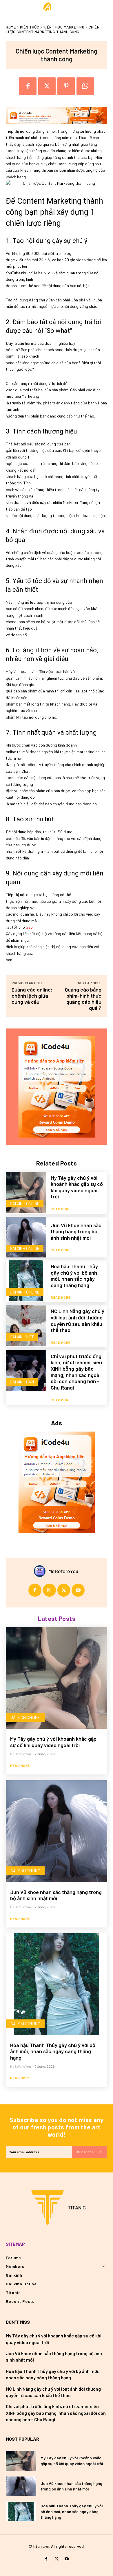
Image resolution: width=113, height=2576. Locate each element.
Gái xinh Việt (22, 1337)
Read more (61, 1209)
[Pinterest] (66, 86)
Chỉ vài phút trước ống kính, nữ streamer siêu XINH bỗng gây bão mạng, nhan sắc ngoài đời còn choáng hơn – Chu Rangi (76, 1372)
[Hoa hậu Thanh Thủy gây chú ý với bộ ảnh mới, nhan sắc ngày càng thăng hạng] (26, 1281)
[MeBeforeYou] (41, 1571)
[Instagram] (49, 1590)
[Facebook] (28, 86)
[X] (47, 86)
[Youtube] (78, 1590)
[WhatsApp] (85, 86)
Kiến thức (30, 27)
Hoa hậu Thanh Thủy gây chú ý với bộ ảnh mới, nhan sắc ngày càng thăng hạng (74, 1276)
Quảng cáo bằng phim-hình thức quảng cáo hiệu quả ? (83, 999)
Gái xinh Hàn (22, 1382)
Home (11, 27)
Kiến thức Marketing (64, 27)
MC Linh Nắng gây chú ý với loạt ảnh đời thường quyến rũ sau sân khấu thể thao (78, 1320)
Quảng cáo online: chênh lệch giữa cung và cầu (32, 996)
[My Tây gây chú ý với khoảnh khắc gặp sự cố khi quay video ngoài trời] (26, 1192)
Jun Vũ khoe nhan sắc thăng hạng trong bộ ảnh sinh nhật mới (76, 1231)
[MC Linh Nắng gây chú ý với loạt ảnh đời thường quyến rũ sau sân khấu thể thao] (26, 1326)
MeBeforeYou (63, 1571)
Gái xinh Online (25, 1203)
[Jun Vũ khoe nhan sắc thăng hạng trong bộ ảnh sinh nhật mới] (26, 1237)
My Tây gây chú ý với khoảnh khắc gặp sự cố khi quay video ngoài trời (77, 1187)
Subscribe (85, 2152)
